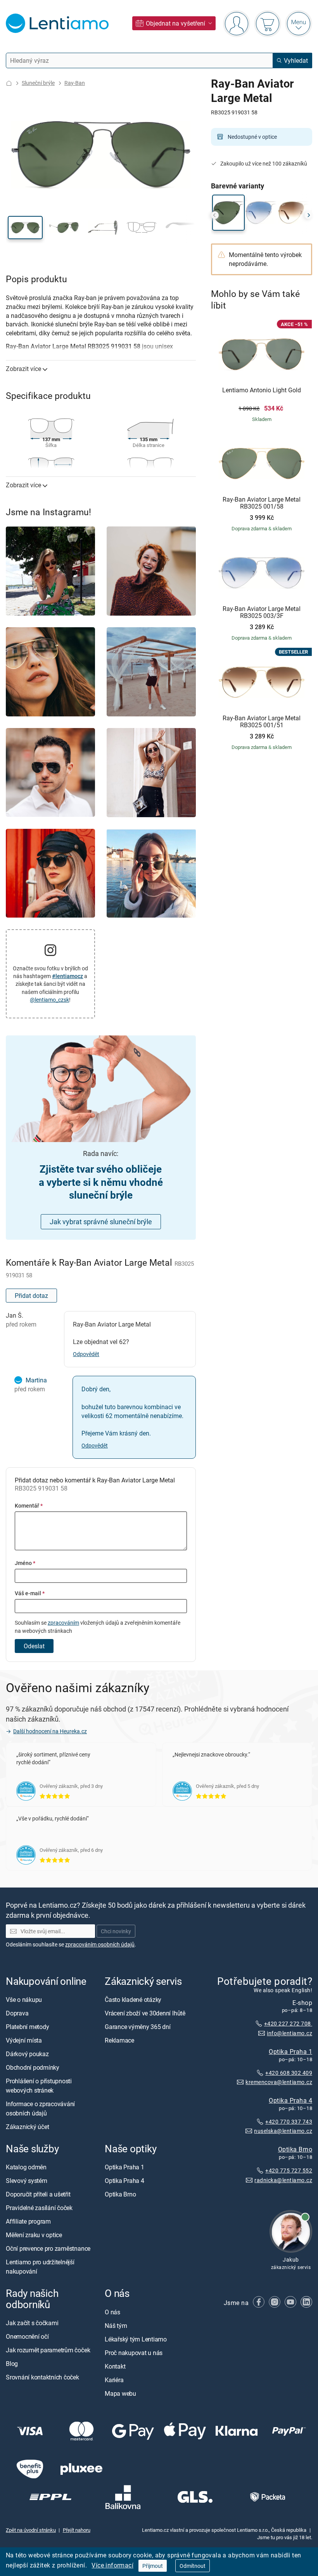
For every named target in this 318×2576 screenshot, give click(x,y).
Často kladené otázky (133, 2000)
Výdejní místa (24, 2040)
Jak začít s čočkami (32, 2323)
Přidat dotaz (31, 1296)
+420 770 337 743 (289, 2121)
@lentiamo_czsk (49, 1000)
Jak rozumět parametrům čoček (48, 2350)
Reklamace (119, 2040)
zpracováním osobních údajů (100, 1944)
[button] (25, 228)
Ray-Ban (75, 83)
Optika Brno (295, 2149)
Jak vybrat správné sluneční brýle (101, 1222)
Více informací (112, 2565)
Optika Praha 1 (290, 2051)
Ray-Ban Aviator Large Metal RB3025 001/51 (262, 722)
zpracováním (63, 1623)
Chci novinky (116, 1931)
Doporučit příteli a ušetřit (38, 2194)
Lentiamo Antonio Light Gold (262, 390)
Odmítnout (193, 2566)
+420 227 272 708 (288, 2023)
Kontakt (115, 2366)
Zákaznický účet (27, 2127)
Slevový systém (27, 2181)
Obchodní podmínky (33, 2067)
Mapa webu (120, 2393)
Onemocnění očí (27, 2336)
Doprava (17, 2013)
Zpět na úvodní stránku (31, 2530)
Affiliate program (28, 2221)
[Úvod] (9, 83)
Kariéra (114, 2379)
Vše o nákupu (24, 2000)
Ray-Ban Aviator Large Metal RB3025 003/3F (262, 612)
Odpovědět (86, 1354)
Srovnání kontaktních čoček (42, 2377)
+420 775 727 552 (289, 2170)
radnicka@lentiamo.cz (283, 2180)
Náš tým (116, 2325)
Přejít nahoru (77, 2530)
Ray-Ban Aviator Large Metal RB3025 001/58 (262, 503)
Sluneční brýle (38, 83)
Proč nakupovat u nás (134, 2352)
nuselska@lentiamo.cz (283, 2131)
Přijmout (153, 2566)
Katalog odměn (26, 2167)
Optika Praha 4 (290, 2100)
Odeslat (34, 1646)
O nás (112, 2312)
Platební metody (27, 2027)
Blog (12, 2364)
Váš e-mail (30, 1593)
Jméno (25, 1563)
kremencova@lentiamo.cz (279, 2082)
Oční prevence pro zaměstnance (48, 2248)
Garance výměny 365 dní (138, 2027)
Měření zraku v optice (34, 2235)
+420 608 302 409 (289, 2072)
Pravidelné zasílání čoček (39, 2208)
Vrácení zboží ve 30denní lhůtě (145, 2013)
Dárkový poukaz (27, 2054)
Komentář (29, 1505)
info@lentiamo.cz (289, 2033)
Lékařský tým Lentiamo (136, 2339)
